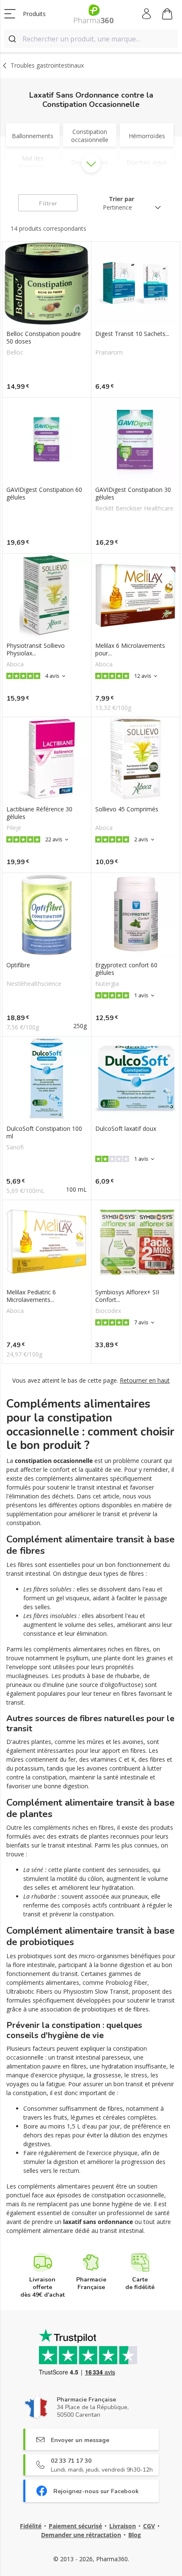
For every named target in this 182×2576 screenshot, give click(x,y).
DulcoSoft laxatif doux (126, 1129)
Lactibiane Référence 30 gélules (39, 813)
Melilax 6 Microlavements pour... (130, 649)
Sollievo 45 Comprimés (127, 809)
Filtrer (48, 203)
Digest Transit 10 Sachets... (132, 334)
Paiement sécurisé (75, 2526)
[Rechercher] (13, 39)
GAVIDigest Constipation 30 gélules (133, 494)
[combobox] (91, 39)
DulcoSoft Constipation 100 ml (44, 1132)
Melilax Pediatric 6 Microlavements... (31, 1296)
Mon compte (147, 14)
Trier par (122, 199)
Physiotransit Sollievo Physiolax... (36, 649)
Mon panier (167, 14)
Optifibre (18, 965)
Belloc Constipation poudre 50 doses (44, 338)
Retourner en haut (145, 1380)
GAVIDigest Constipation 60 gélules (44, 494)
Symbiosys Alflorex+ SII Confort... (127, 1296)
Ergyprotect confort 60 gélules (126, 969)
